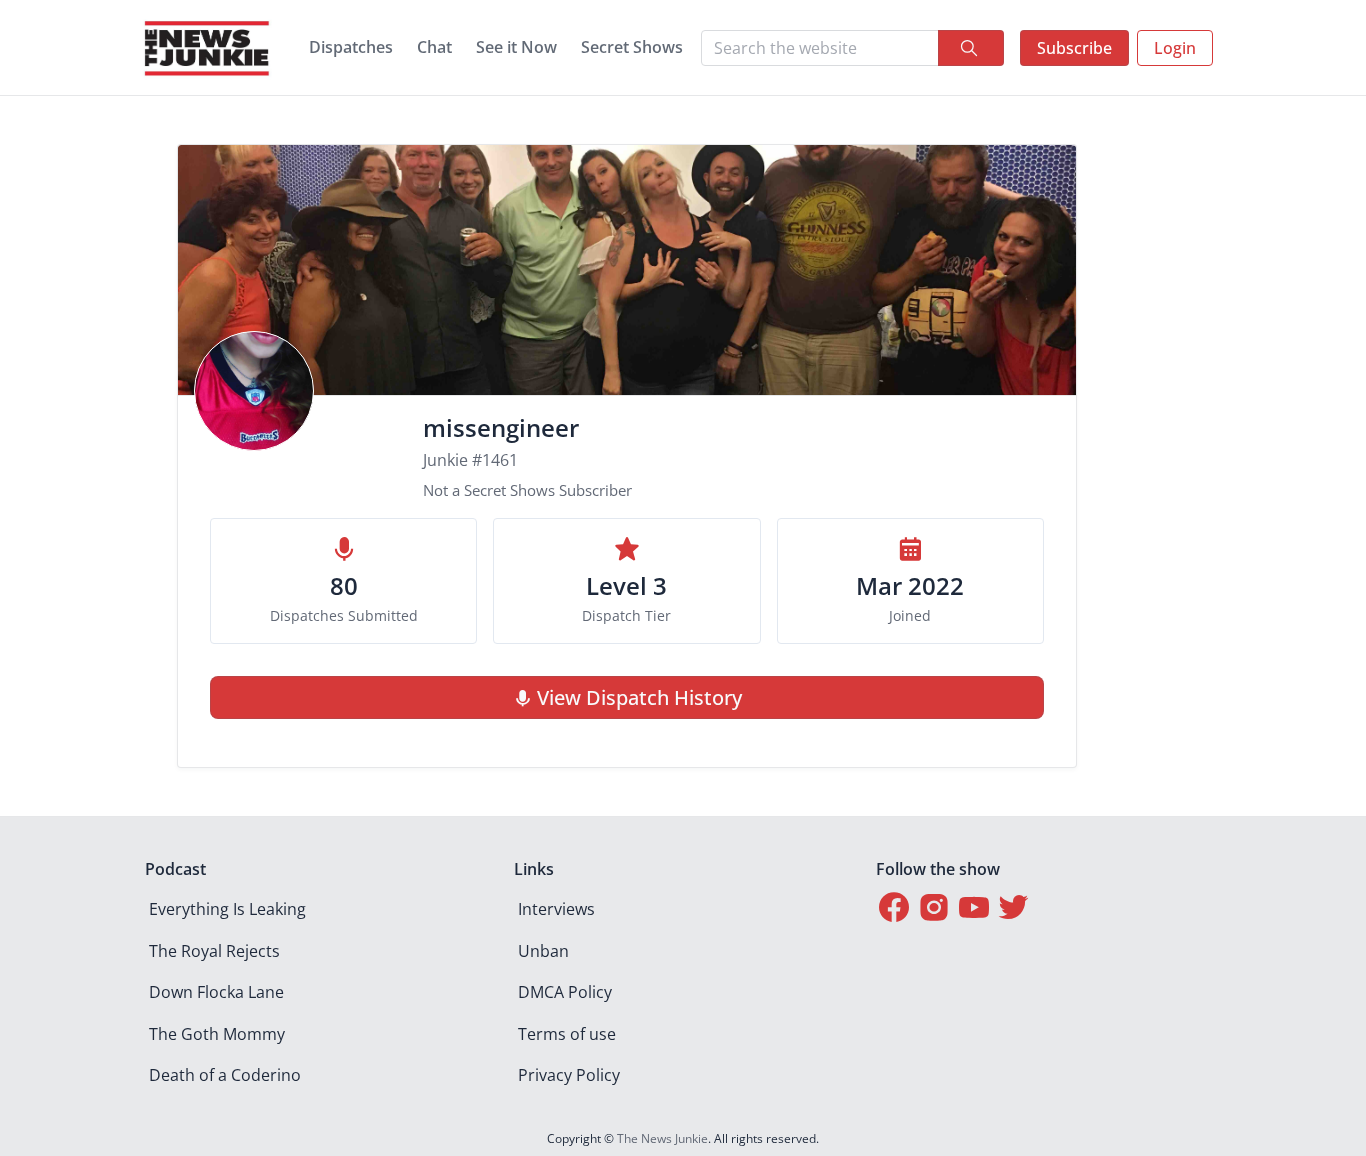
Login (1175, 48)
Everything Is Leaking (227, 909)
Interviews (556, 909)
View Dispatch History (639, 697)
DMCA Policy (565, 992)
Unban (543, 951)
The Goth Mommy (217, 1034)
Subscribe (1074, 48)
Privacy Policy (569, 1075)
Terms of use (567, 1034)
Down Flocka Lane (216, 992)
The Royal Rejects (214, 951)
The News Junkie (662, 1138)
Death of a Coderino (225, 1075)
